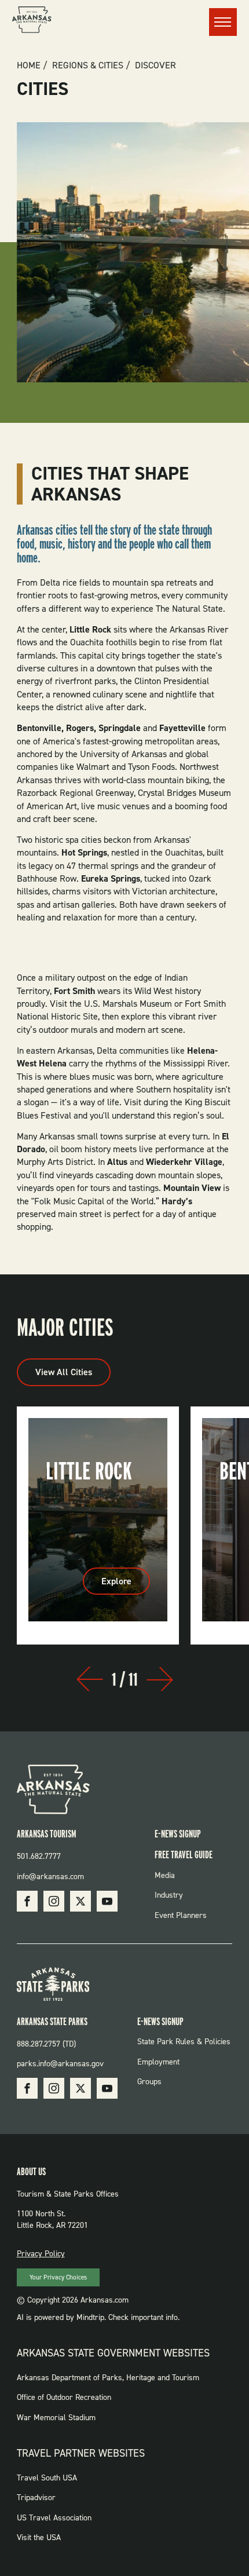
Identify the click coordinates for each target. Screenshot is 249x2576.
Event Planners (181, 1915)
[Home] (32, 21)
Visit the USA (39, 2537)
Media (165, 1875)
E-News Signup (178, 1834)
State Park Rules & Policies (184, 2042)
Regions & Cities (88, 65)
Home (29, 65)
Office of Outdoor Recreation (64, 2397)
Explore (126, 1585)
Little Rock (89, 1471)
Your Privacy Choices (58, 2277)
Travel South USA (47, 2478)
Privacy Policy (41, 2254)
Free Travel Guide (184, 1855)
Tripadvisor (36, 2498)
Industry (169, 1895)
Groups (149, 2082)
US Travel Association (54, 2518)
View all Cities (64, 1372)
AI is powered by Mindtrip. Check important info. (98, 2317)
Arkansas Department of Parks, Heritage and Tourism (108, 2378)
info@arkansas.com (50, 1877)
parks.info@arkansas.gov (60, 2064)
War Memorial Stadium (56, 2418)
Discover (155, 65)
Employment (158, 2062)
